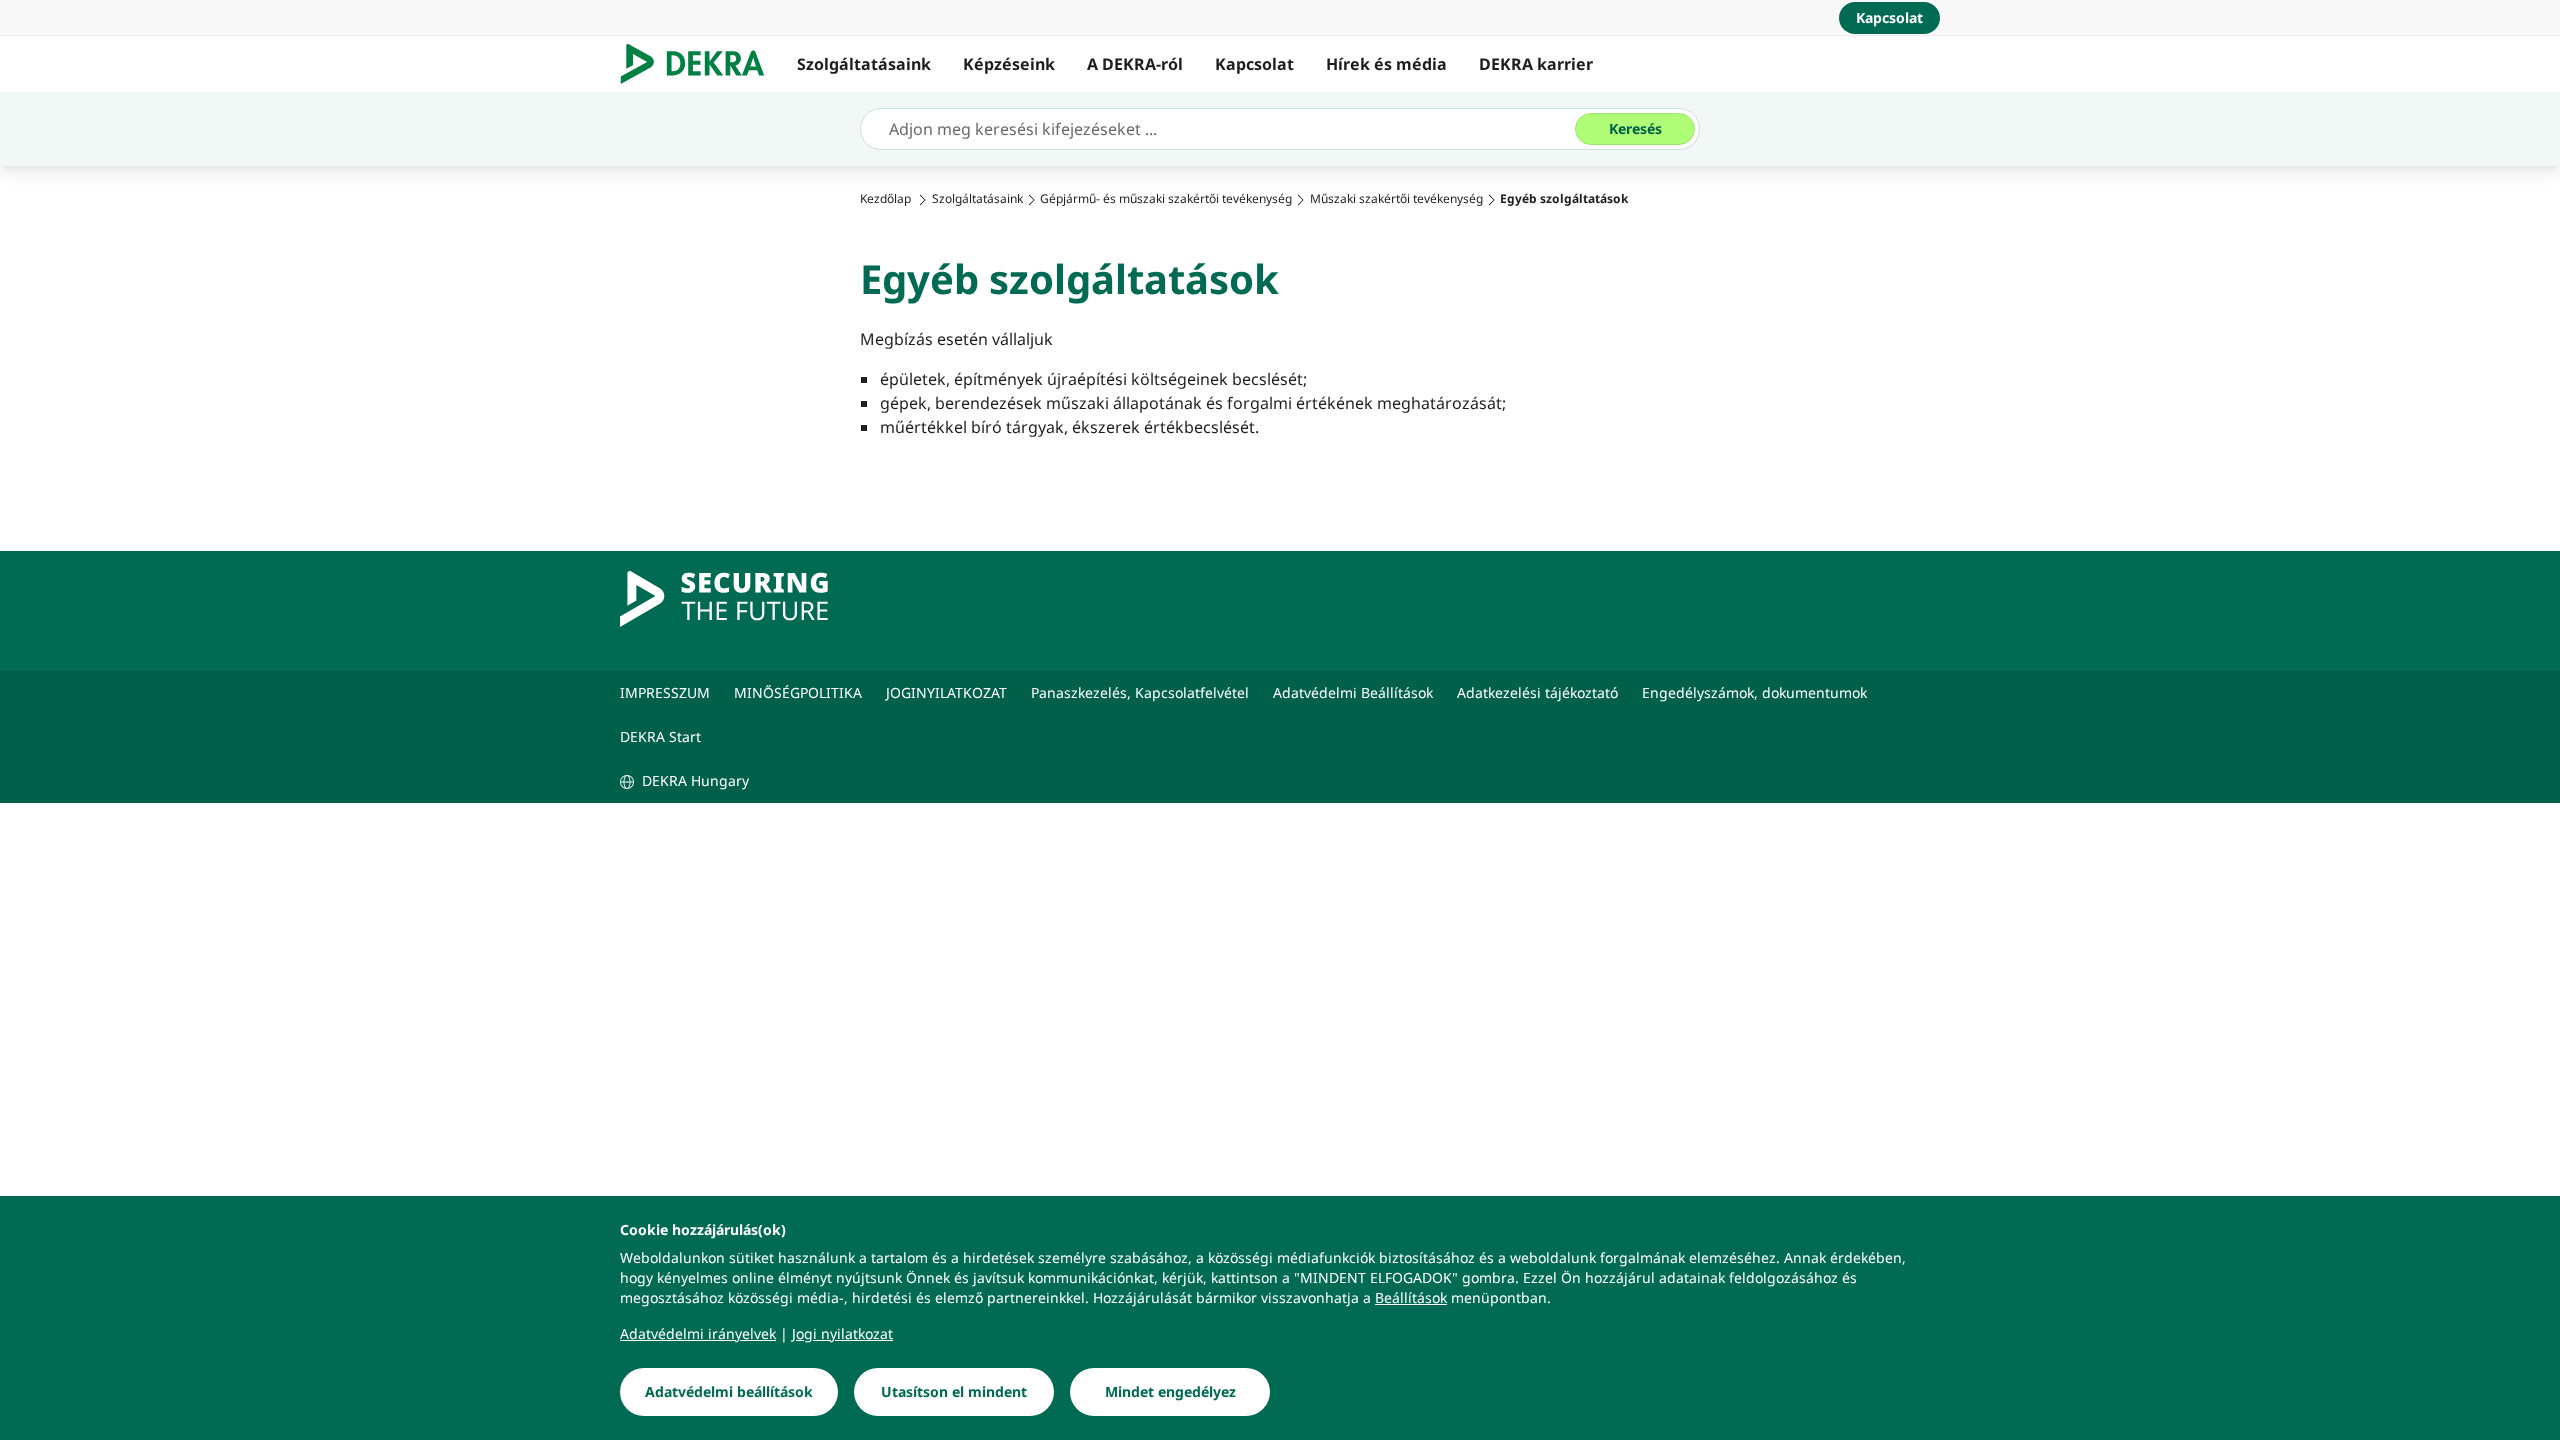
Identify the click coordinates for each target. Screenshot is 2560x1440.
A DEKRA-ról (1135, 64)
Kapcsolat (1254, 64)
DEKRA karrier (1536, 64)
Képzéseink (1009, 64)
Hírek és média (1386, 64)
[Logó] (700, 64)
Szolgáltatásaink (864, 64)
